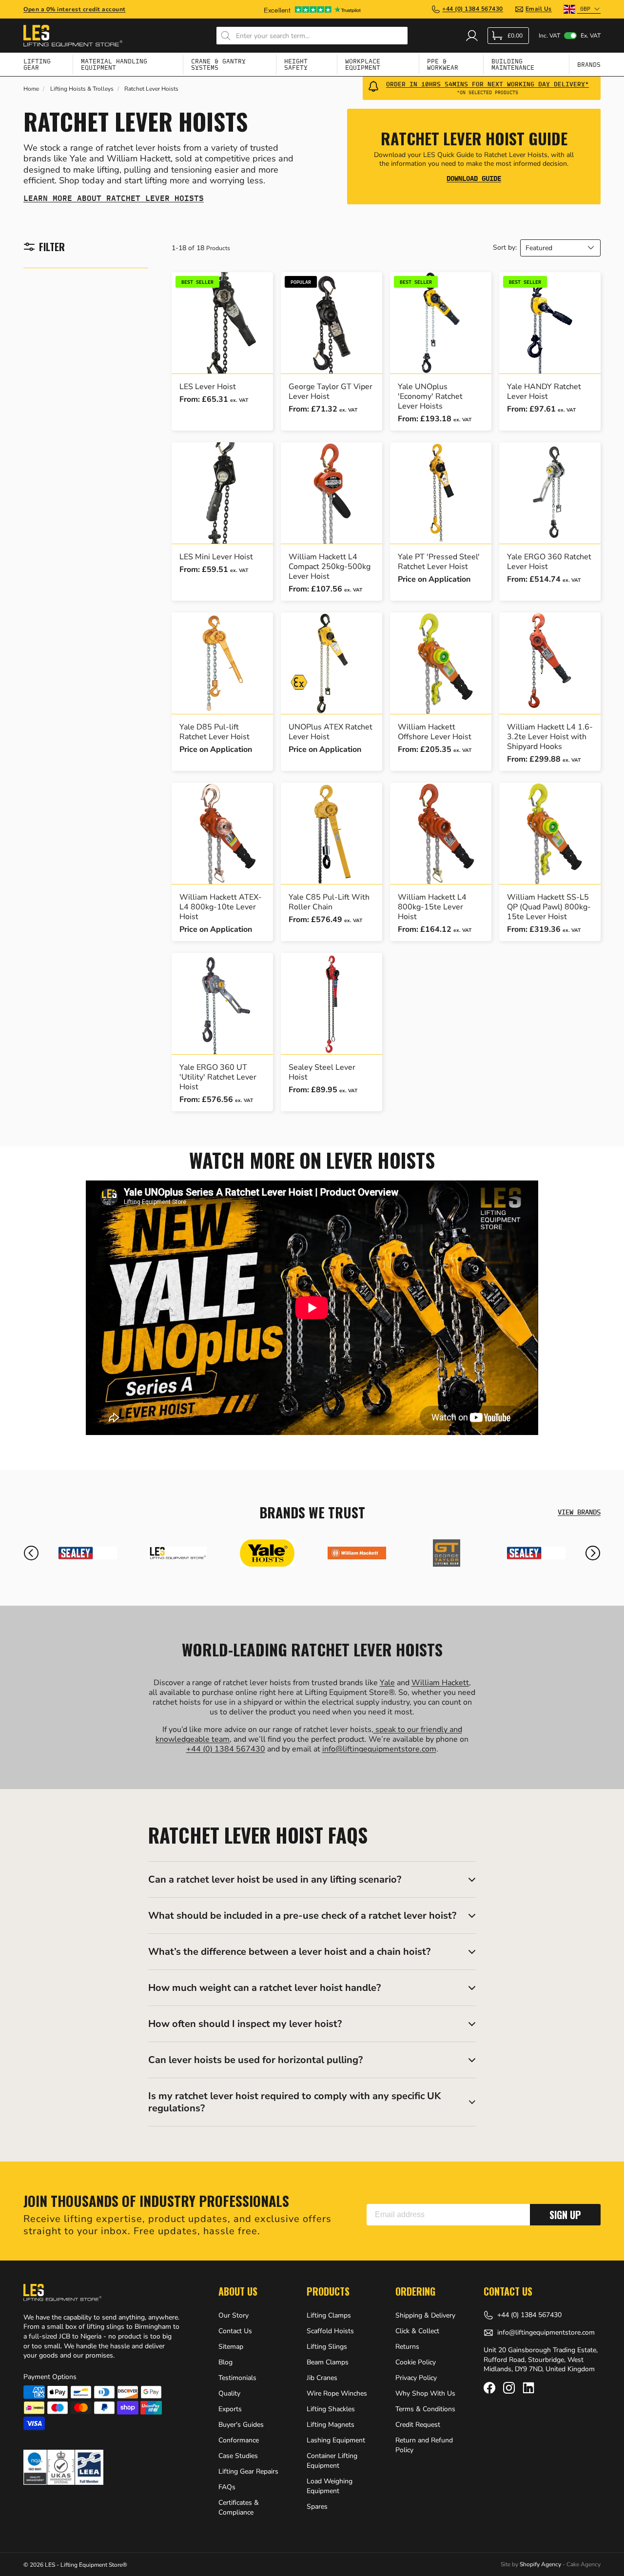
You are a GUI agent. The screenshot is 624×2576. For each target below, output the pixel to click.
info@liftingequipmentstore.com (379, 1749)
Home (31, 89)
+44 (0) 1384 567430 (226, 1749)
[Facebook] (489, 2388)
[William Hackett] (357, 1553)
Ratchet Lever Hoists (151, 89)
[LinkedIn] (528, 2388)
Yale (387, 1683)
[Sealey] (88, 1553)
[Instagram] (509, 2388)
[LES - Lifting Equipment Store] (177, 1553)
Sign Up (565, 2215)
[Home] (73, 36)
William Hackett (440, 1683)
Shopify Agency (540, 2564)
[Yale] (267, 1553)
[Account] (472, 36)
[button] (31, 1553)
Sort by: (505, 248)
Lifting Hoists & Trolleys (82, 89)
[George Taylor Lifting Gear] (447, 1553)
